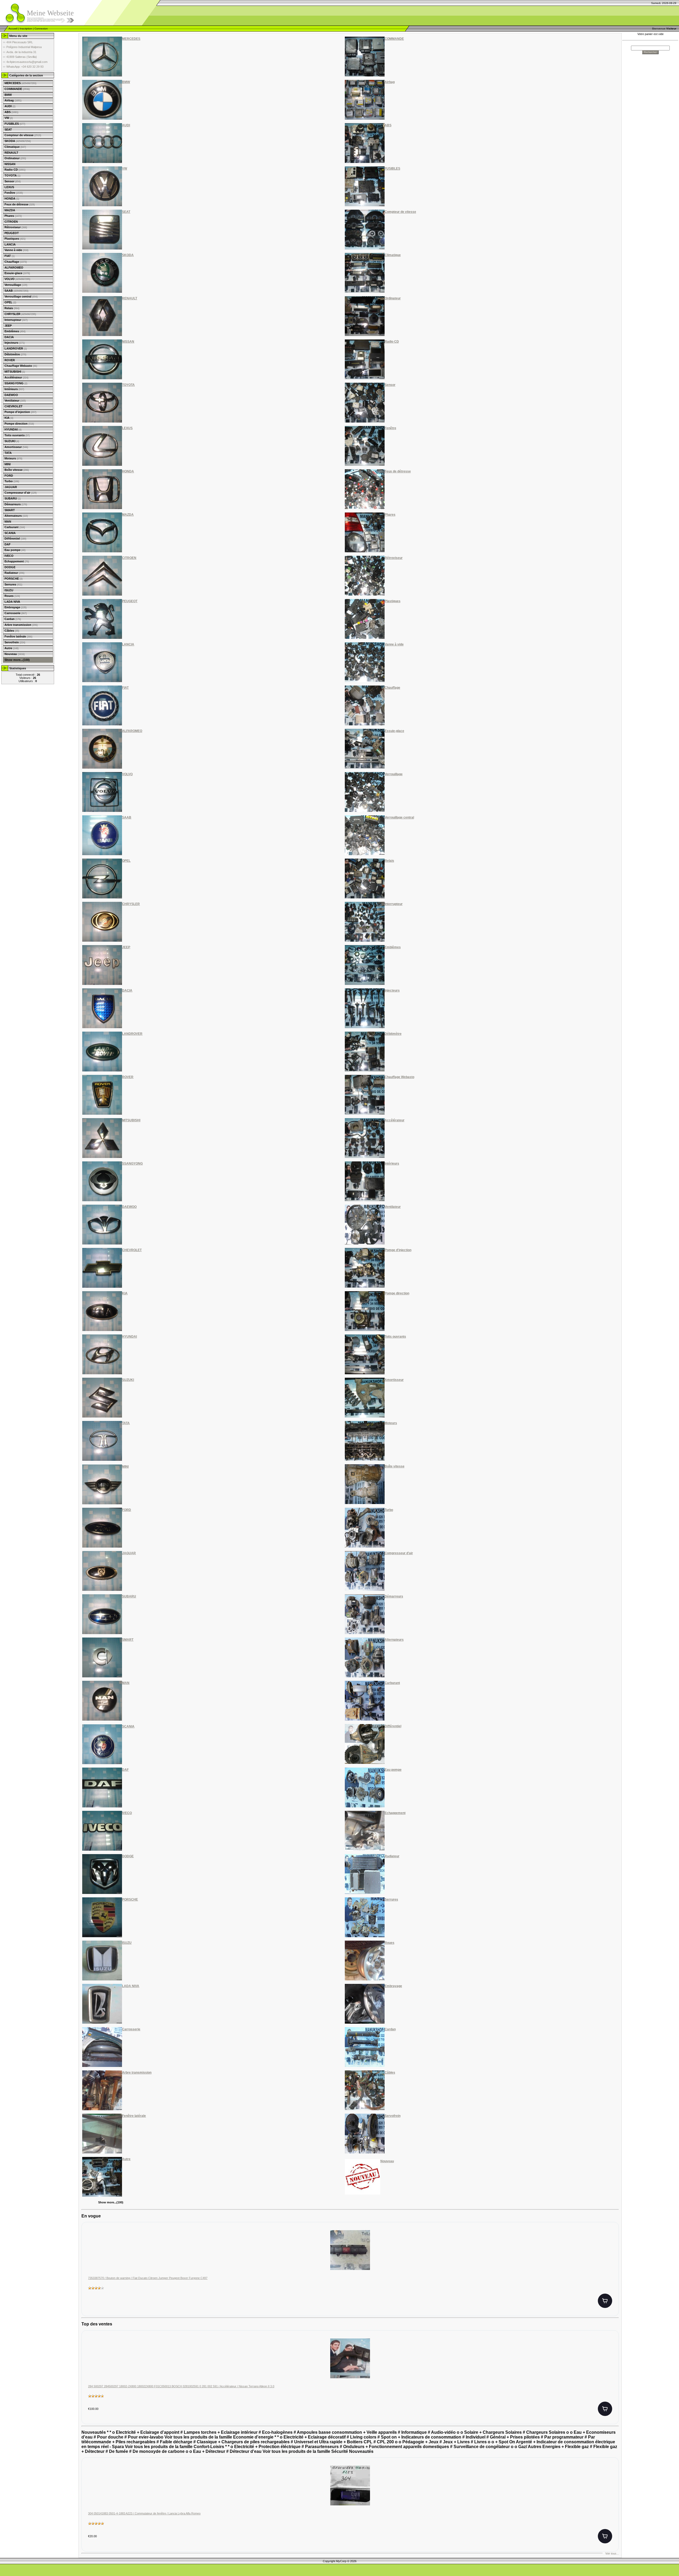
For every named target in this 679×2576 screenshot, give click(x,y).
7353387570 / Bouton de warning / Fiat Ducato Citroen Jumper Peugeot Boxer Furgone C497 (148, 2278)
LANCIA (10, 244)
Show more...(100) (17, 660)
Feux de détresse (20, 204)
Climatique (15, 147)
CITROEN (11, 222)
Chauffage (16, 262)
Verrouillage (16, 285)
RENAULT (11, 153)
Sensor (13, 181)
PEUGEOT (12, 233)
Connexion (41, 29)
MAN (8, 522)
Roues (12, 596)
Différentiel (15, 539)
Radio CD (15, 170)
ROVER (10, 360)
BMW (8, 95)
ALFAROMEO (14, 268)
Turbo (12, 481)
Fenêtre (14, 193)
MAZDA (10, 210)
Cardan (13, 619)
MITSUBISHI (15, 372)
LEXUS (9, 187)
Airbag (13, 100)
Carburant (15, 527)
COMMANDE (17, 89)
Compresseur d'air (21, 493)
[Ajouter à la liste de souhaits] (610, 2237)
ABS (11, 112)
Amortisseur (16, 447)
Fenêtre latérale (18, 636)
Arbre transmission (21, 625)
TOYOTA (12, 175)
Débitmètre (15, 354)
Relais (12, 308)
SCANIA (10, 533)
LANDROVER (16, 348)
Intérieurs (14, 389)
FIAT (10, 256)
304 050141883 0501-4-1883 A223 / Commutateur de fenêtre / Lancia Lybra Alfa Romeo (144, 2513)
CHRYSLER (20, 314)
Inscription (26, 29)
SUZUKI (12, 441)
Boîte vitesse (17, 470)
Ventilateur (15, 400)
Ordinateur (15, 158)
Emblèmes (15, 331)
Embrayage (16, 607)
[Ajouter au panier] (605, 2301)
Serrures (13, 584)
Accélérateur (16, 377)
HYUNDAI (13, 429)
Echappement (17, 561)
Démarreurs (16, 504)
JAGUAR (11, 487)
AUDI (10, 106)
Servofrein (15, 642)
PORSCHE (14, 579)
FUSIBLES (15, 124)
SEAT (8, 130)
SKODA (18, 141)
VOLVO (17, 279)
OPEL (10, 302)
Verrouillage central (21, 296)
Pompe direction (19, 424)
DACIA (9, 337)
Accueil (13, 29)
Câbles (12, 631)
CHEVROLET (14, 406)
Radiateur (14, 573)
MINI (8, 464)
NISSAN (10, 164)
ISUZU (9, 590)
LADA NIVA (12, 602)
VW (9, 118)
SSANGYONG (16, 383)
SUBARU (13, 498)
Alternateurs (16, 516)
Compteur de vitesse (23, 135)
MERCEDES (20, 83)
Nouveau (15, 654)
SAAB (16, 291)
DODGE (10, 567)
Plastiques (15, 239)
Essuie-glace (17, 273)
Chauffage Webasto (21, 366)
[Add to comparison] (610, 2254)
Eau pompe (15, 550)
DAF (8, 544)
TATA (8, 453)
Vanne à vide (16, 250)
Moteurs (13, 458)
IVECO (9, 556)
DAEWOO (11, 395)
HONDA (12, 199)
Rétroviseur (16, 227)
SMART (10, 510)
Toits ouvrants (17, 435)
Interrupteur (16, 320)
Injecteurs (15, 343)
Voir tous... (612, 2553)
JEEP (8, 326)
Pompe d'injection (20, 412)
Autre (12, 648)
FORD (9, 476)
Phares (13, 216)
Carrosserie (16, 613)
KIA (9, 418)
